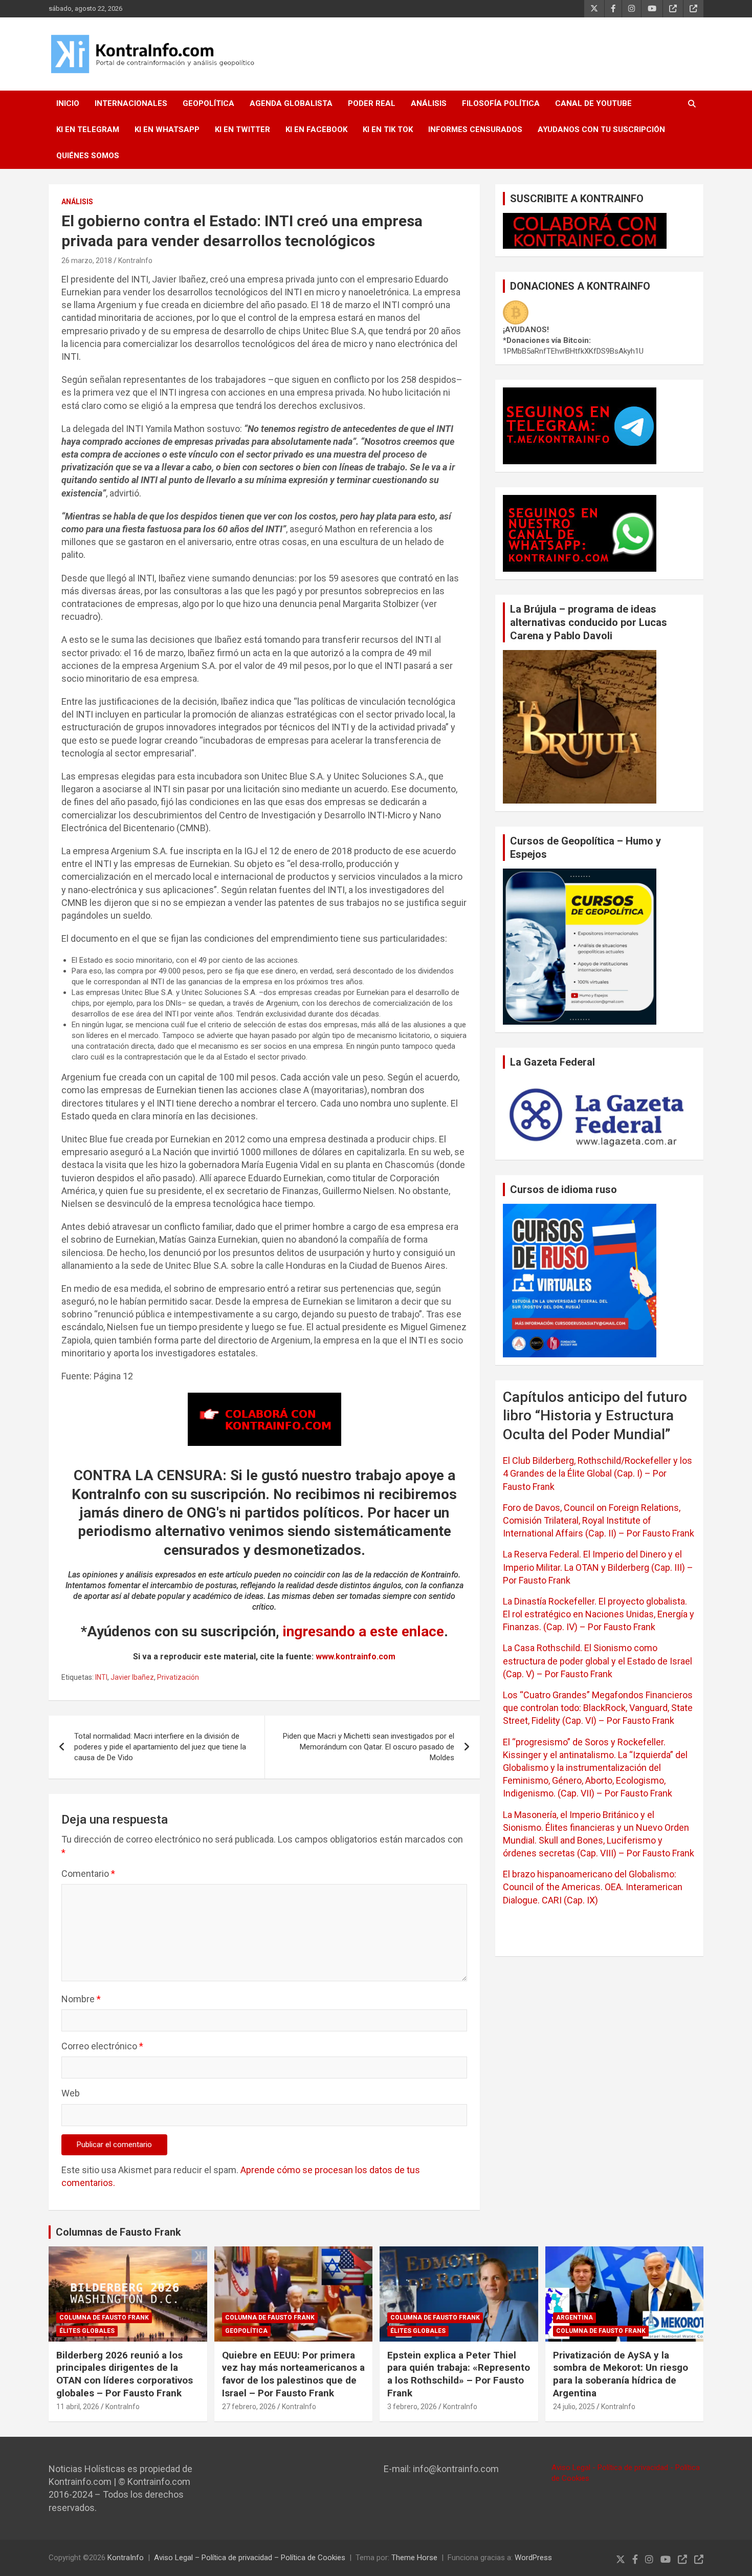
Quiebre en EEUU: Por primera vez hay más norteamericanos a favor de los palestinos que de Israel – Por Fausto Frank (293, 2374)
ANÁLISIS (429, 103)
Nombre (81, 1999)
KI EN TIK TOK (388, 129)
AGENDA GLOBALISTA (291, 103)
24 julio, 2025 (574, 2407)
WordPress (533, 2558)
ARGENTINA (574, 2318)
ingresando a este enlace (363, 1631)
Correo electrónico (102, 2046)
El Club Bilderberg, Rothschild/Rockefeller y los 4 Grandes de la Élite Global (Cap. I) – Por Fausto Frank (598, 1473)
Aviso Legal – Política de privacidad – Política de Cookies (250, 2558)
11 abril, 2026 (78, 2407)
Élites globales (87, 2331)
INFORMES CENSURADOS (475, 129)
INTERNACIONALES (131, 103)
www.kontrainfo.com (356, 1657)
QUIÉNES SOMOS (88, 156)
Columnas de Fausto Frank (118, 2232)
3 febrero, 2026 (412, 2407)
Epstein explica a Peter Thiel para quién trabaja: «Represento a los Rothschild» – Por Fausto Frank (459, 2374)
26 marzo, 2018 (87, 261)
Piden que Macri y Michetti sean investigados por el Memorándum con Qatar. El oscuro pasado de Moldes (369, 1747)
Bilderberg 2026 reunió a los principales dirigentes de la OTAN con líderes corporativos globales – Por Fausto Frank (125, 2374)
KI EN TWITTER (242, 129)
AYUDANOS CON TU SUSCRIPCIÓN (601, 129)
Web (71, 2093)
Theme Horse (414, 2558)
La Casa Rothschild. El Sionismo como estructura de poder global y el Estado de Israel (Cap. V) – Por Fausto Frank (598, 1661)
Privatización (178, 1677)
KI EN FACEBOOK (316, 129)
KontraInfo (135, 261)
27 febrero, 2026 (249, 2407)
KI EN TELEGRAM (88, 129)
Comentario (88, 1874)
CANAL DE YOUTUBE (593, 103)
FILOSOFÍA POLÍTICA (501, 103)
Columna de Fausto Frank (104, 2318)
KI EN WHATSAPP (167, 129)
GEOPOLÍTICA (208, 103)
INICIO (68, 103)
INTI (101, 1677)
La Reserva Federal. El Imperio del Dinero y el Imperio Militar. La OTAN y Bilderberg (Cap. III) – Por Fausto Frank (598, 1567)
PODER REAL (372, 103)
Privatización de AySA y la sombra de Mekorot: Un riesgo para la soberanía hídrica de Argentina (621, 2374)
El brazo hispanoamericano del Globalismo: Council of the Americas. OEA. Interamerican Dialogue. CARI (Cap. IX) (593, 1887)
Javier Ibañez (132, 1677)
